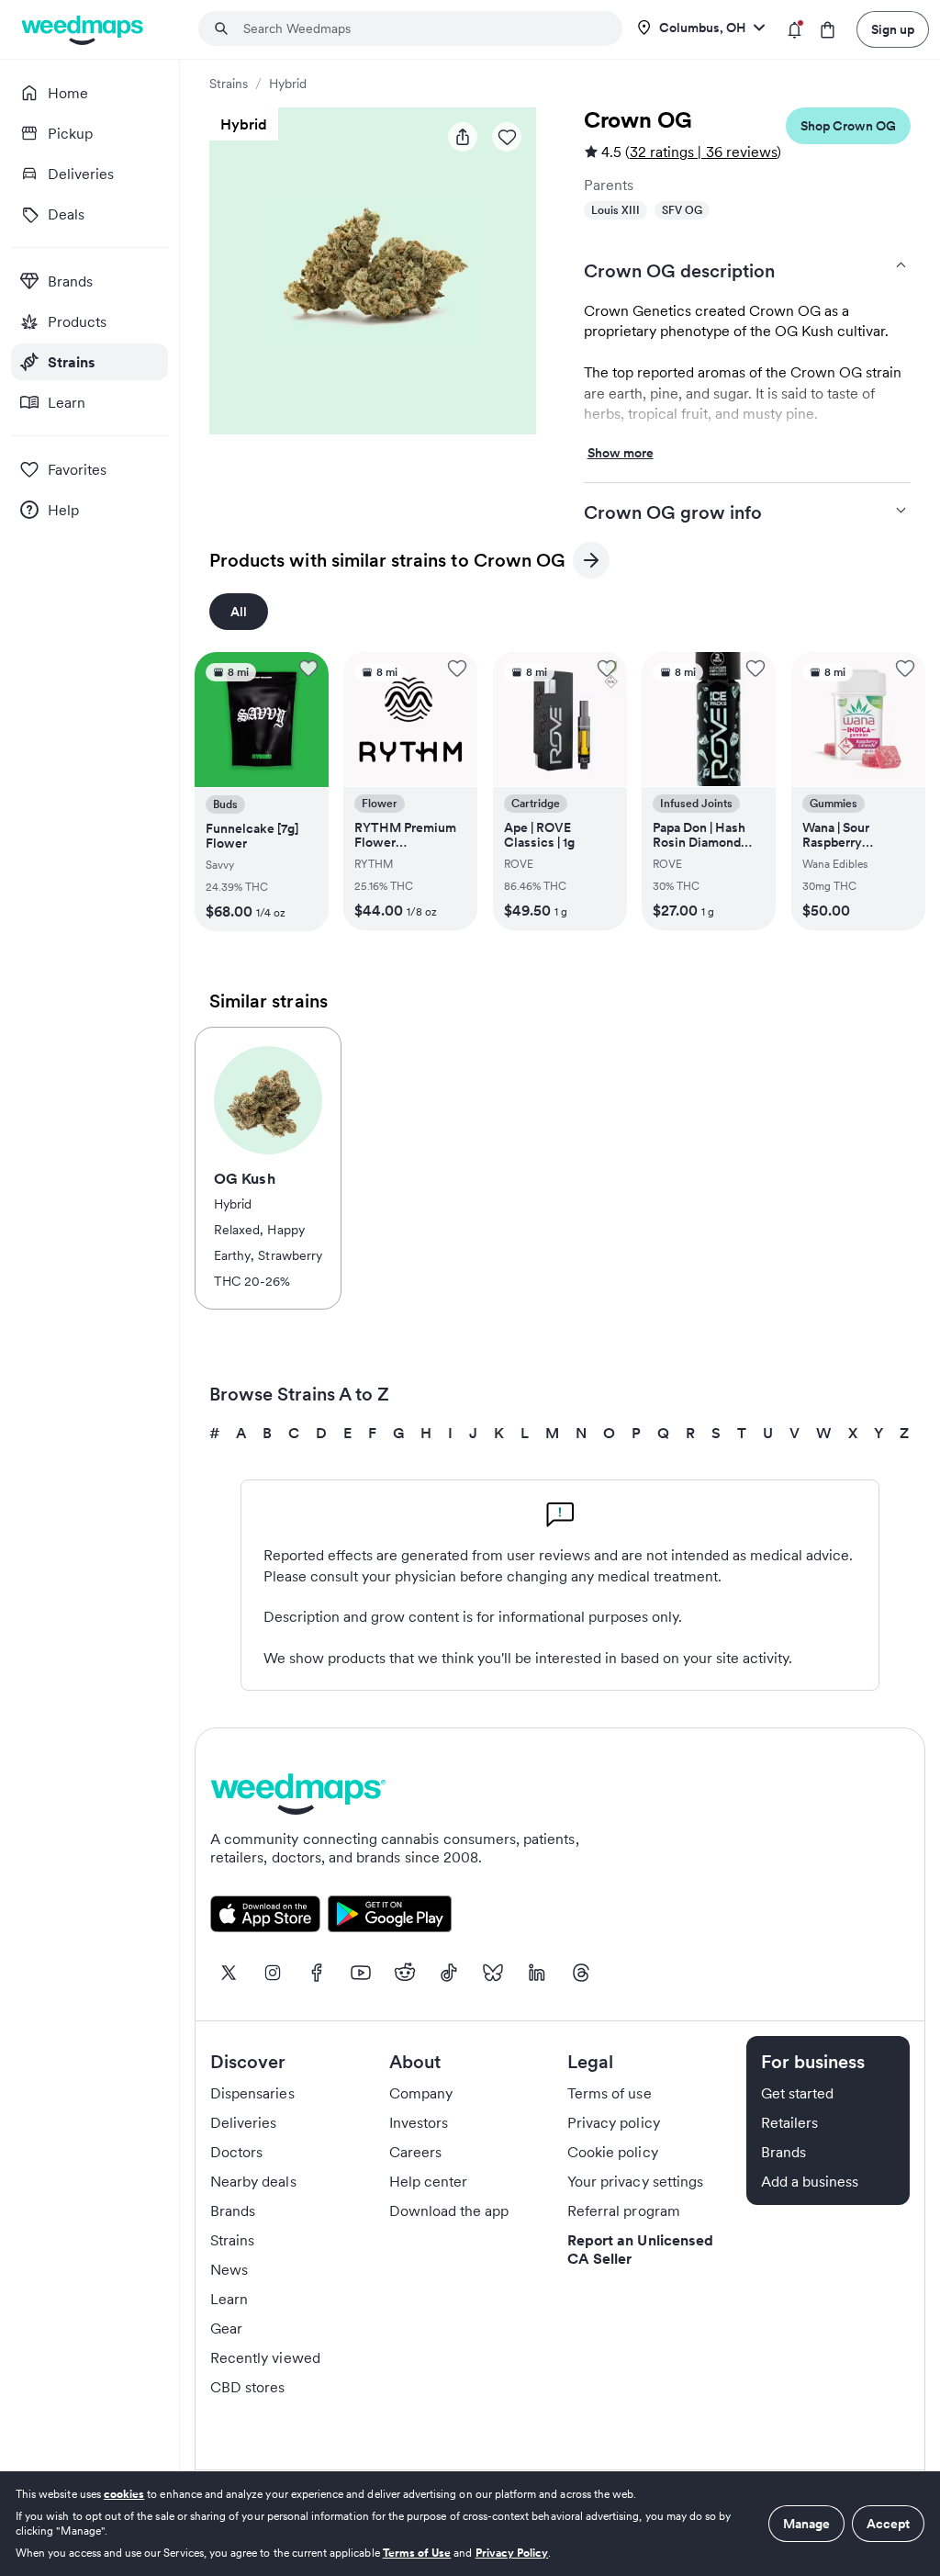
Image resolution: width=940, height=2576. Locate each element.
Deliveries (244, 2123)
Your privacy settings (635, 2182)
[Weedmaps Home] (84, 30)
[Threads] (581, 1974)
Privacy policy (614, 2123)
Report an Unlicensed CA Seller (640, 2250)
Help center (429, 2182)
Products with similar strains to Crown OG (387, 563)
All (239, 612)
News (229, 2270)
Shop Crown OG (848, 126)
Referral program (624, 2211)
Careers (415, 2153)
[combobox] (421, 28)
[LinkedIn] (537, 1974)
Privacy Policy (512, 2553)
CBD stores (248, 2388)
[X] (229, 1974)
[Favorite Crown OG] (507, 137)
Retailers (789, 2123)
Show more (621, 454)
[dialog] (470, 2524)
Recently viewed (265, 2358)
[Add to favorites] (308, 669)
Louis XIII (615, 210)
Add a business (810, 2182)
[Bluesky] (493, 1974)
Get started (798, 2094)
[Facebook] (317, 1974)
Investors (419, 2123)
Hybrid (288, 84)
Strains (229, 84)
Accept (888, 2524)
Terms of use (610, 2094)
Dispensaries (252, 2094)
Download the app (449, 2211)
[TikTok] (449, 1974)
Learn (229, 2300)
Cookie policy (613, 2153)
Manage (806, 2524)
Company (421, 2094)
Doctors (236, 2153)
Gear (226, 2329)
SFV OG (682, 210)
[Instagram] (273, 1974)
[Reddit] (405, 1974)
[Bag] (828, 30)
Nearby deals (253, 2182)
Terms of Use (417, 2553)
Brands (233, 2211)
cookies (124, 2494)
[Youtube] (361, 1974)
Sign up (893, 29)
